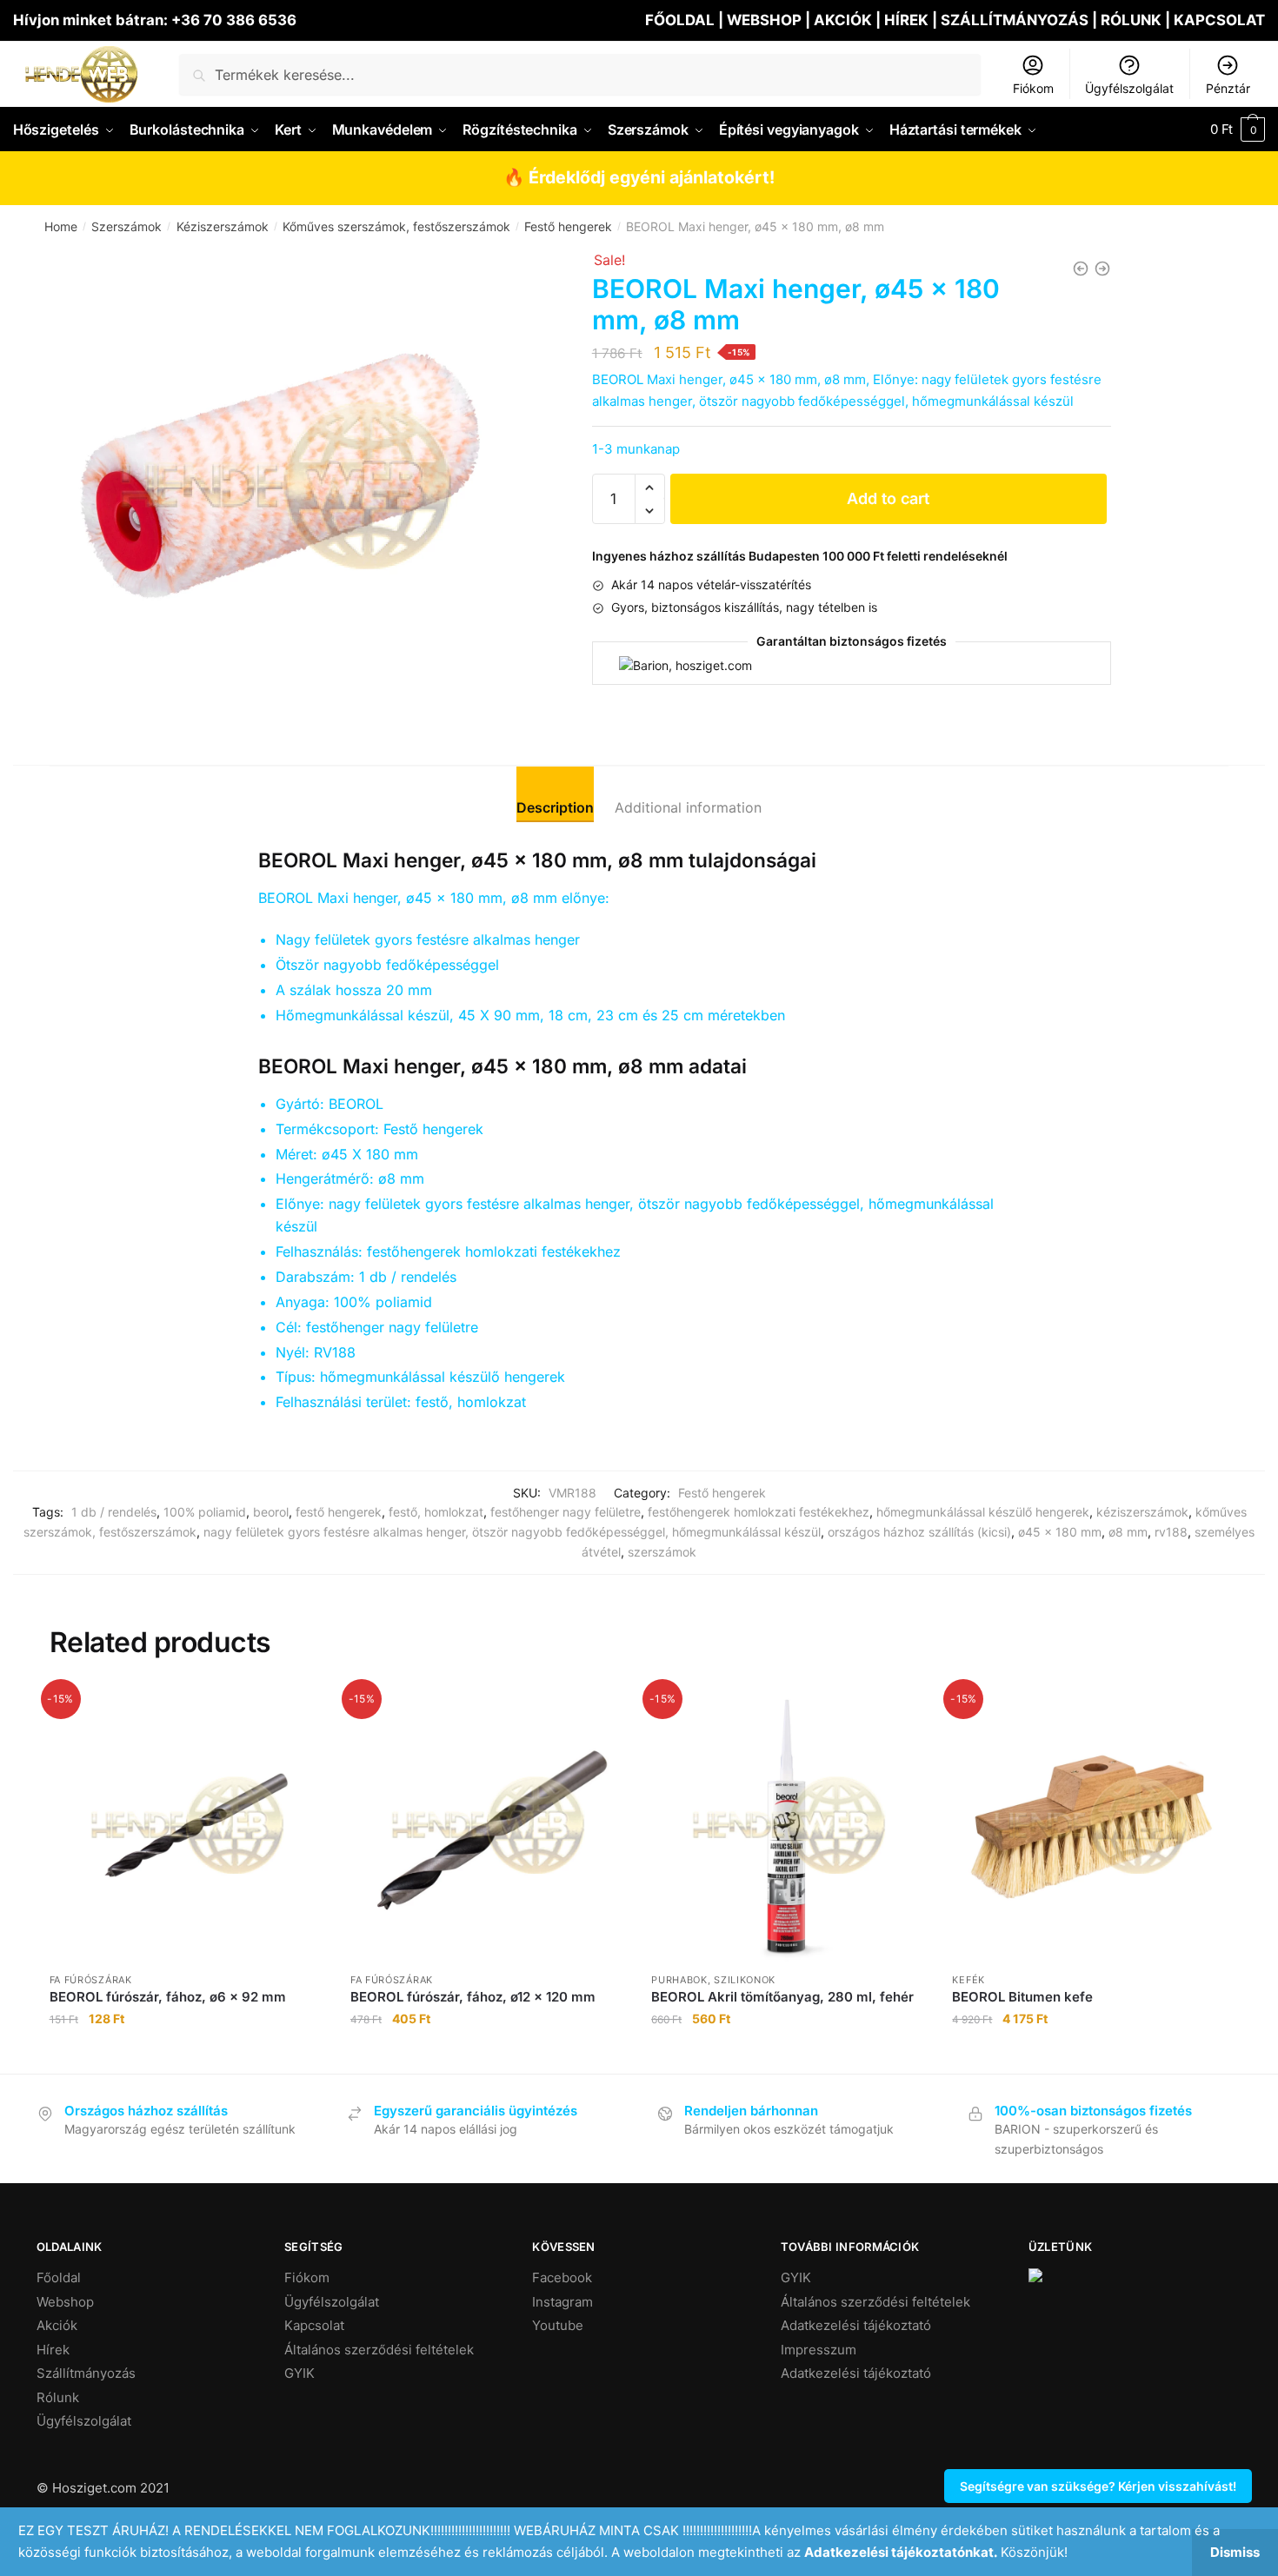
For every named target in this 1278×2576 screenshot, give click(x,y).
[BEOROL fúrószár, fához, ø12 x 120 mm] (488, 1825)
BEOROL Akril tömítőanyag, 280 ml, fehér (782, 1997)
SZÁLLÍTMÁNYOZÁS (1016, 20)
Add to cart (888, 498)
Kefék (968, 1980)
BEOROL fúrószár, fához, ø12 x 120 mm (473, 1997)
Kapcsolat (314, 2325)
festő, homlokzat (436, 1512)
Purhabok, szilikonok (713, 1980)
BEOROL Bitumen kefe (1022, 1997)
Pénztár (1228, 88)
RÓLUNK (1131, 20)
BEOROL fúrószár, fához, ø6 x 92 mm (168, 1997)
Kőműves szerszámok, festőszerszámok (396, 226)
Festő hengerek (568, 226)
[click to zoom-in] (286, 485)
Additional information (688, 807)
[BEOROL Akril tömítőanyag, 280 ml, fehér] (789, 1825)
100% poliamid (205, 1512)
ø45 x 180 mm (1060, 1532)
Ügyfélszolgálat (1129, 88)
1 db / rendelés (114, 1512)
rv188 (1171, 1532)
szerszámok (662, 1552)
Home (61, 226)
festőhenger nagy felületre (566, 1512)
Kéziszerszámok (223, 226)
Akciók (57, 2325)
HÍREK (906, 20)
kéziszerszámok (1142, 1512)
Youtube (558, 2325)
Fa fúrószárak (91, 1980)
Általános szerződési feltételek (379, 2350)
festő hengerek (339, 1512)
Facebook (562, 2277)
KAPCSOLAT (1219, 20)
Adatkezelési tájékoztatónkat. (901, 2552)
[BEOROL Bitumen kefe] (1089, 1825)
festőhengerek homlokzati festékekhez (759, 1512)
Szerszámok (126, 226)
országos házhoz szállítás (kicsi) (919, 1532)
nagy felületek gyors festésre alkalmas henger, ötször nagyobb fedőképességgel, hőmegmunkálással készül (512, 1532)
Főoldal (59, 2277)
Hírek (53, 2350)
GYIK (300, 2373)
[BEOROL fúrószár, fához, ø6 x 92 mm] (187, 1825)
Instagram (562, 2302)
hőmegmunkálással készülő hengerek (983, 1512)
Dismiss (1235, 2552)
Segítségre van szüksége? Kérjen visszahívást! (1098, 2486)
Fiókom (1033, 88)
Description (555, 807)
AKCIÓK (843, 20)
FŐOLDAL (680, 20)
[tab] (555, 794)
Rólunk (58, 2397)
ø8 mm (1128, 1532)
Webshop (65, 2302)
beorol (271, 1512)
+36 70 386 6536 (234, 20)
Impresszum (819, 2350)
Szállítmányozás (86, 2373)
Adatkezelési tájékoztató (856, 2325)
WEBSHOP (764, 20)
